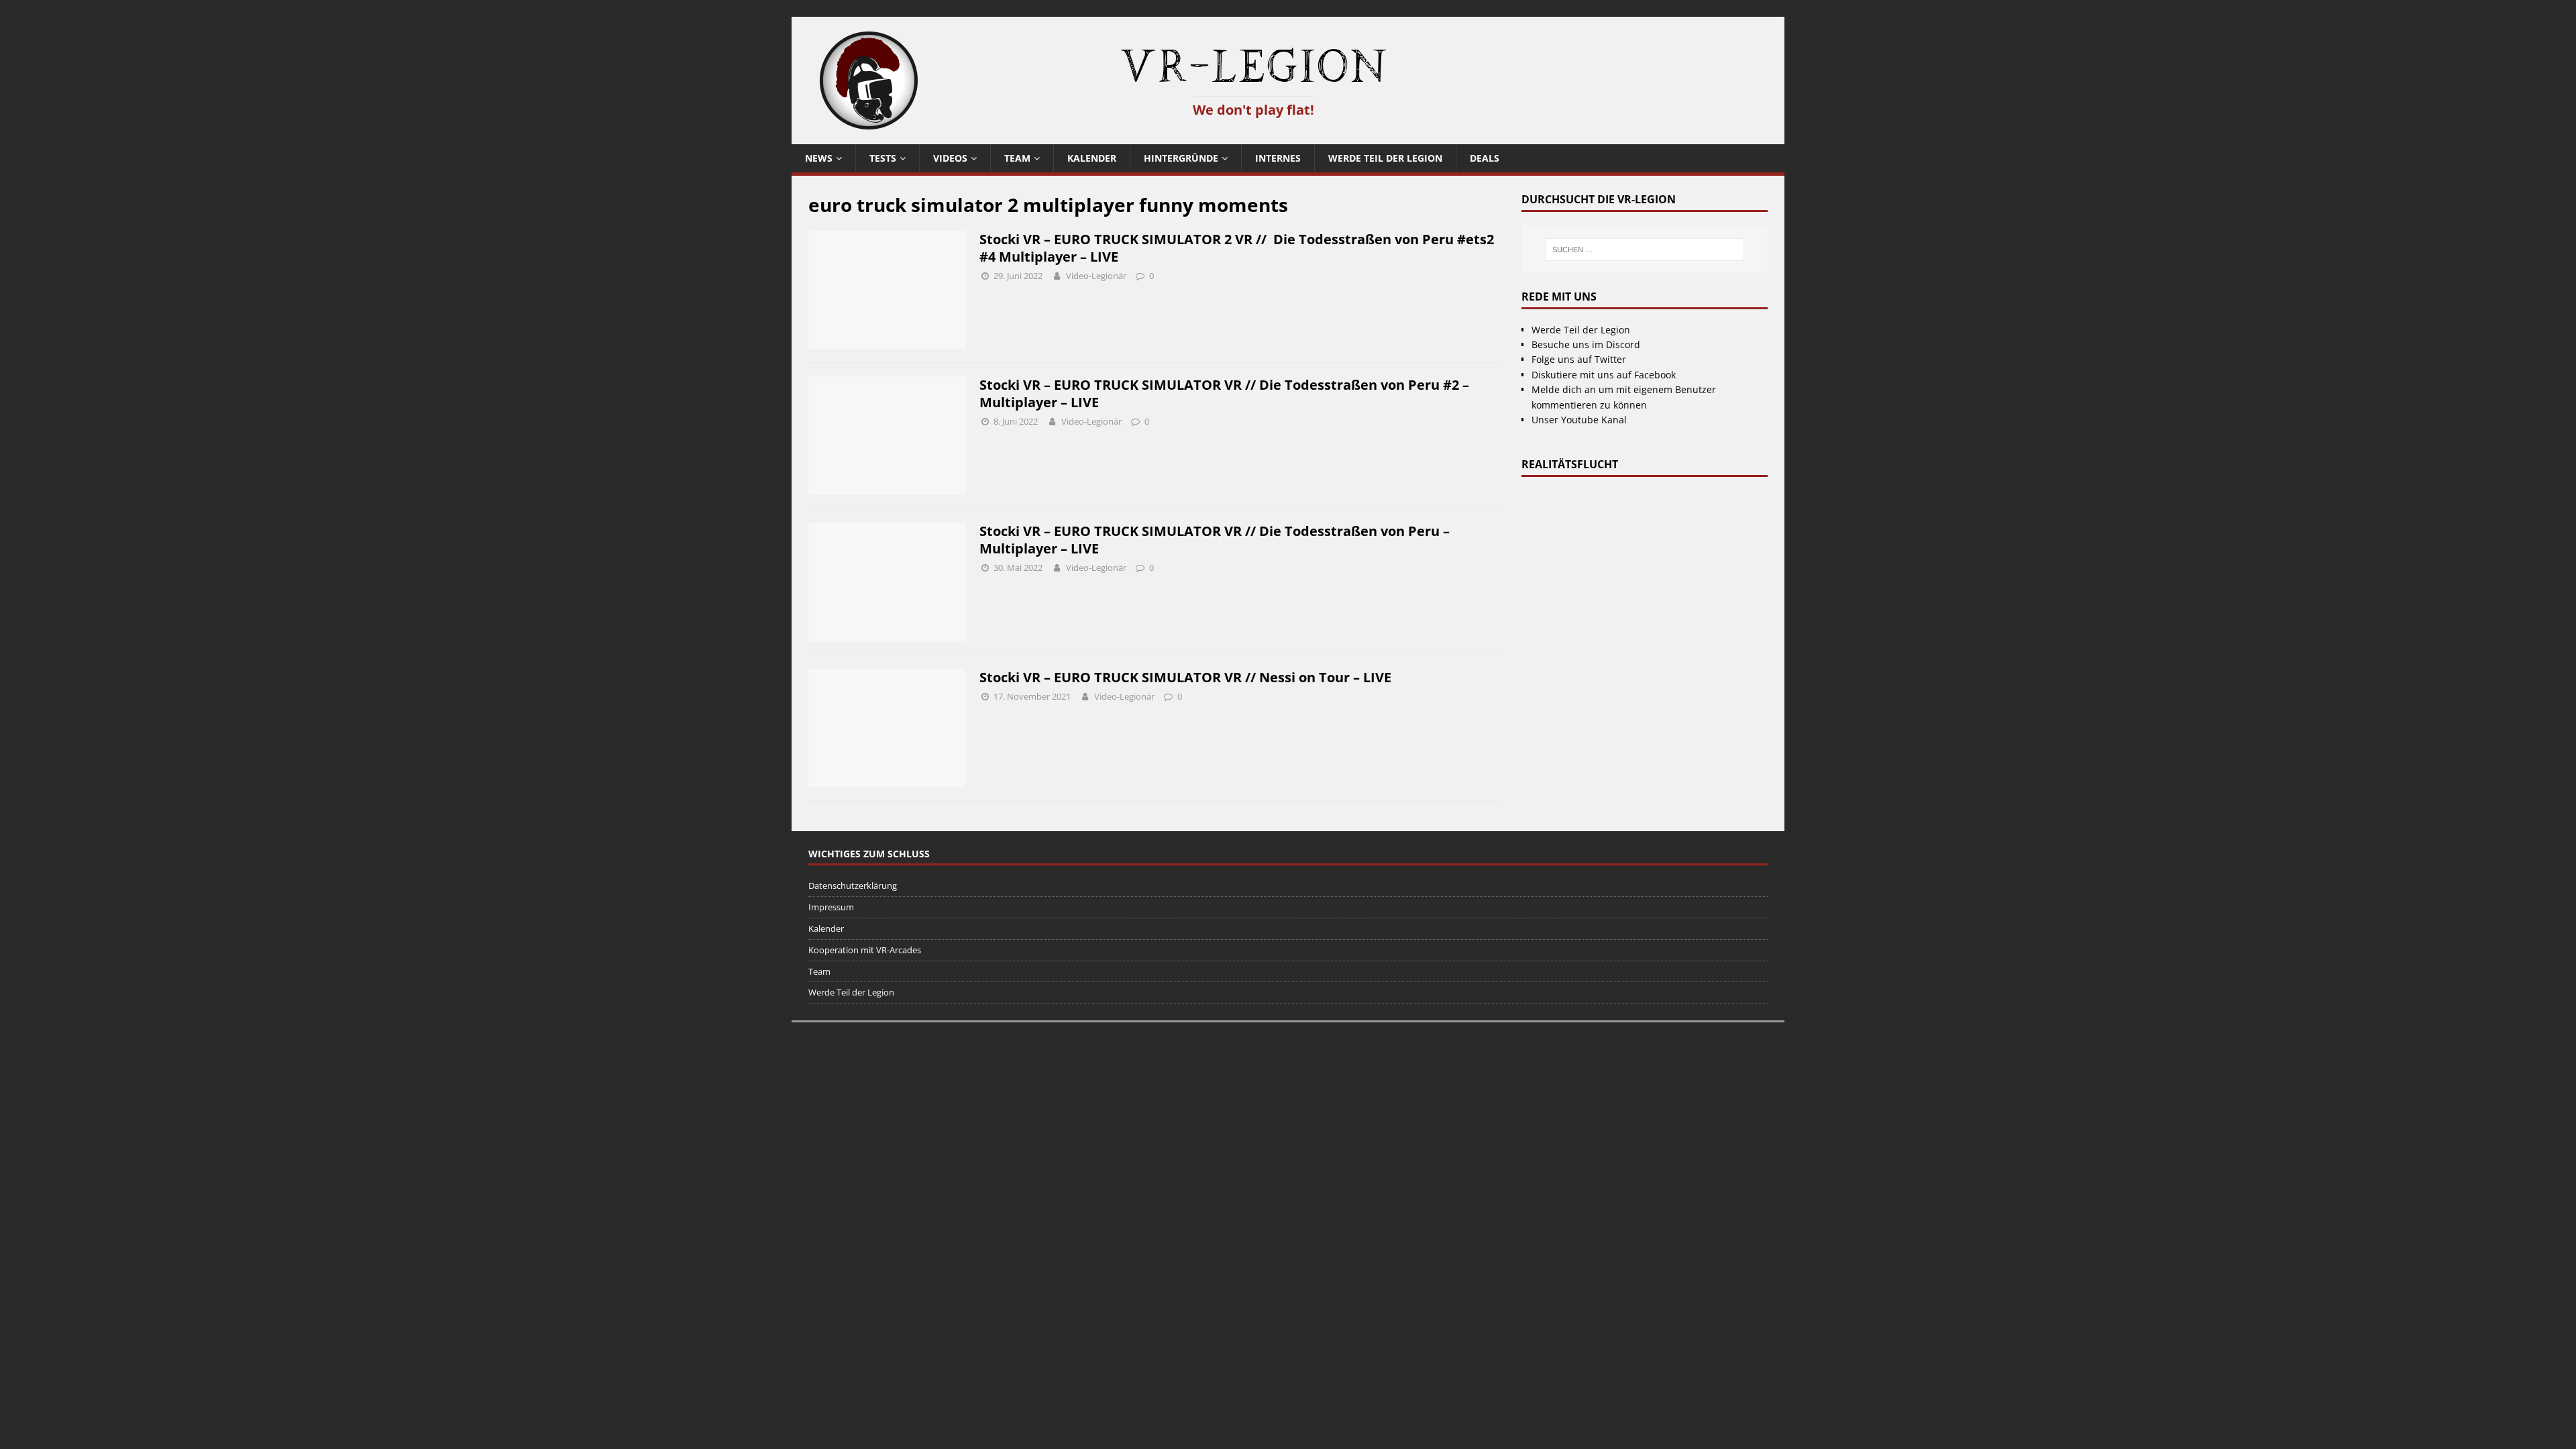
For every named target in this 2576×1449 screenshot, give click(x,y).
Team (1017, 158)
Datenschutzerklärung (853, 885)
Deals (1485, 158)
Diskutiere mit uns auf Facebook (1604, 375)
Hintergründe (1181, 158)
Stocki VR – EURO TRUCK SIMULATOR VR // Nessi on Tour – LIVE (1185, 677)
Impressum (831, 907)
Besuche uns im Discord (1586, 344)
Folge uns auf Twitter (1579, 359)
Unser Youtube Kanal (1579, 420)
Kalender (1092, 158)
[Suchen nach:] (1644, 250)
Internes (1278, 158)
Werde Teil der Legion (1385, 158)
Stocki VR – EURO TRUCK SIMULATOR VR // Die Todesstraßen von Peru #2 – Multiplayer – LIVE (1224, 393)
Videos (950, 158)
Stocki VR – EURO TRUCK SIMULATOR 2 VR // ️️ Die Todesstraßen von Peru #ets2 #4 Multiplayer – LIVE (1237, 248)
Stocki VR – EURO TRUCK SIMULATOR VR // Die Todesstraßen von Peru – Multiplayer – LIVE (1215, 540)
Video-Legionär (1096, 276)
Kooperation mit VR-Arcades (865, 950)
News (819, 158)
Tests (883, 158)
